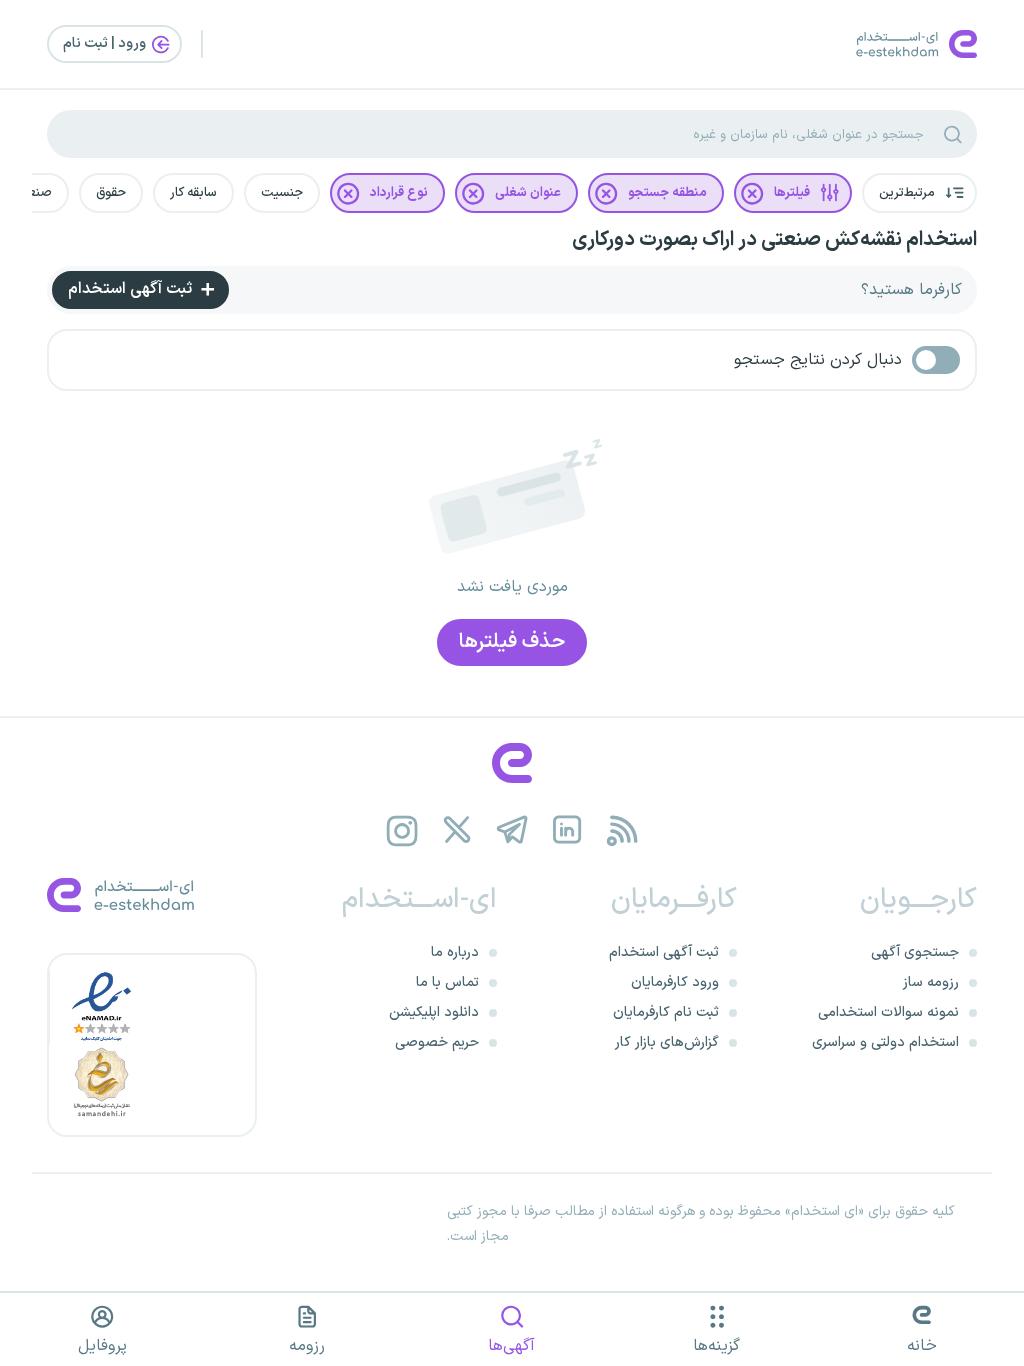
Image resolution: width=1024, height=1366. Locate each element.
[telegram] (512, 830)
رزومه (307, 1346)
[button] (919, 193)
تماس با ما (447, 982)
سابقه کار (193, 193)
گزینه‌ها (716, 1346)
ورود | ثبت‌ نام (106, 43)
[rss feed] (622, 830)
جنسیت (282, 193)
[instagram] (402, 830)
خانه (922, 1346)
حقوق (111, 193)
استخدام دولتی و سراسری (885, 1042)
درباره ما (455, 952)
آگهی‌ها (511, 1346)
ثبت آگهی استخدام (132, 289)
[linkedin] (567, 830)
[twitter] (457, 830)
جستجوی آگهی (915, 952)
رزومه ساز (931, 982)
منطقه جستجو (667, 193)
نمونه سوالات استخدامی (888, 1012)
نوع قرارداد (399, 193)
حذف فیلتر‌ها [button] (512, 642)
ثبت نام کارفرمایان (666, 1012)
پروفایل (102, 1346)
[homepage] (512, 763)
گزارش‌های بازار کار (667, 1042)
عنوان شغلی (528, 193)
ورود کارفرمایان (675, 982)
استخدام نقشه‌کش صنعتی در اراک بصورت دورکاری (774, 240)
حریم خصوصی (437, 1042)
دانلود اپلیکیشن (434, 1012)
